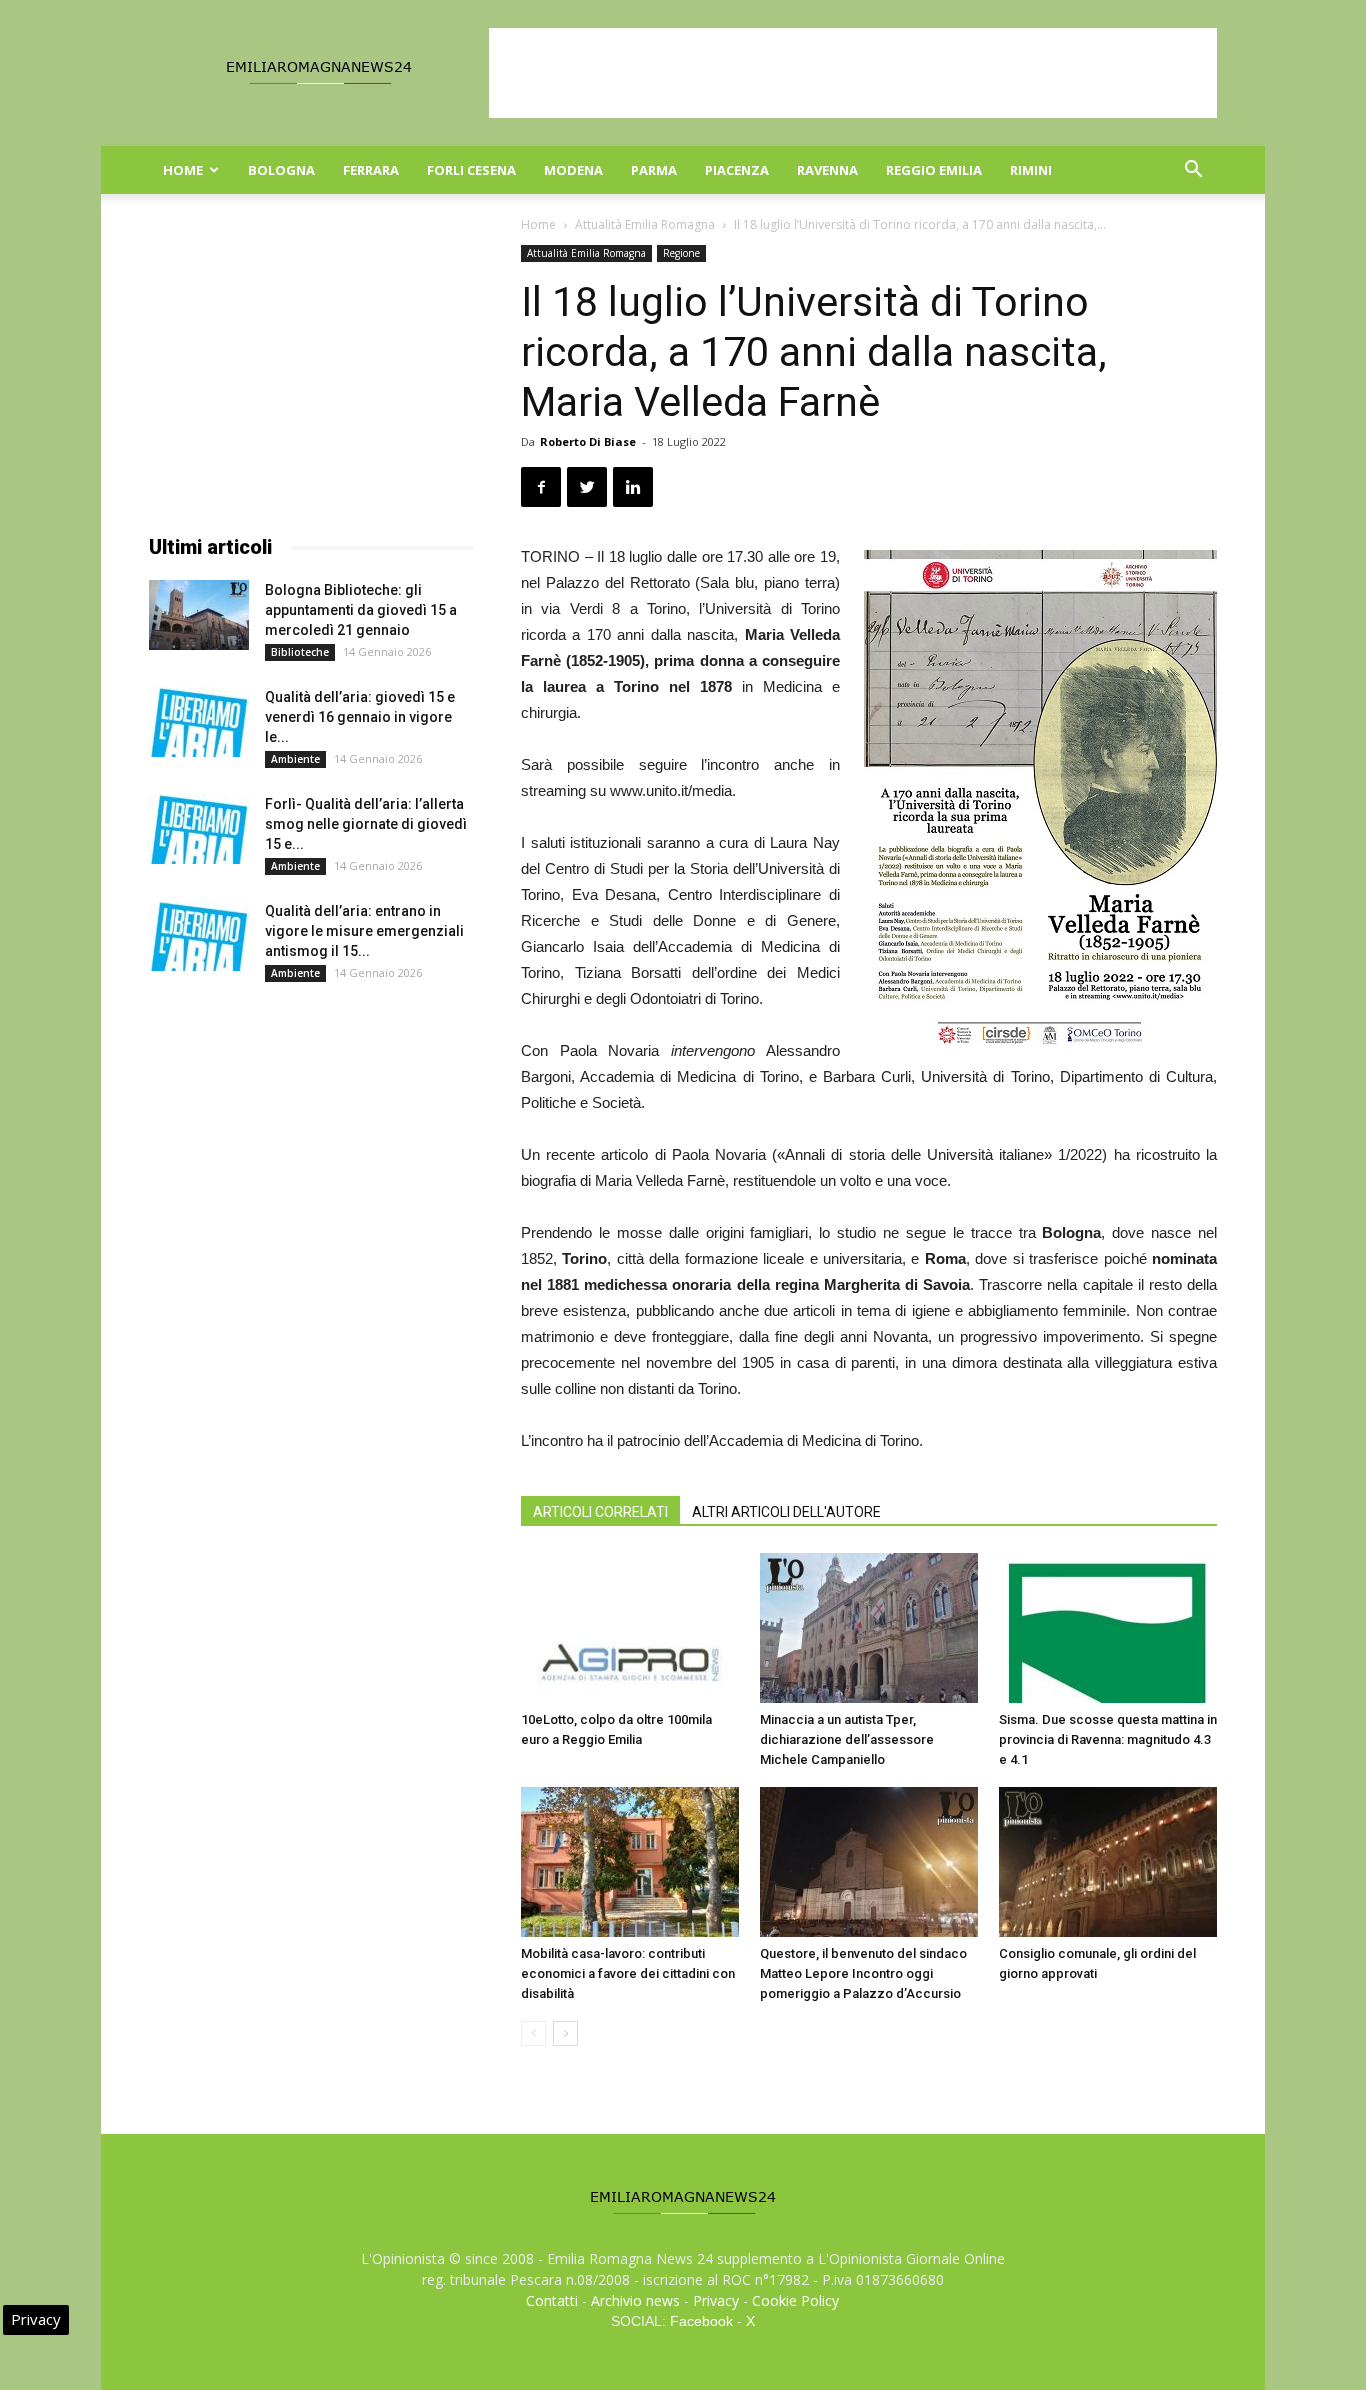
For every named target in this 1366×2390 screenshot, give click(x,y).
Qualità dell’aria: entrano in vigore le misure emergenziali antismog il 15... (364, 931)
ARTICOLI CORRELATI (600, 1512)
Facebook (701, 2321)
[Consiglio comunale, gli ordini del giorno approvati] (1108, 1862)
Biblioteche (300, 652)
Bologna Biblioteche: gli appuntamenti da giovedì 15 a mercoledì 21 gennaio (361, 610)
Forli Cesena (471, 170)
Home (183, 170)
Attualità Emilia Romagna (645, 224)
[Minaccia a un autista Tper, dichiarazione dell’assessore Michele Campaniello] (869, 1628)
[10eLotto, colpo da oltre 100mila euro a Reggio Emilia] (630, 1628)
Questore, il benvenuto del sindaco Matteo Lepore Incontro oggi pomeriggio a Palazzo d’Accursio (863, 1973)
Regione (681, 253)
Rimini (1031, 170)
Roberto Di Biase (588, 441)
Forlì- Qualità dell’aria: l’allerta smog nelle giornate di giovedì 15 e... (366, 824)
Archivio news (635, 2300)
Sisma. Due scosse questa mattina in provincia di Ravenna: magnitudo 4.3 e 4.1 (1108, 1739)
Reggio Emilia (934, 170)
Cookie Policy (795, 2300)
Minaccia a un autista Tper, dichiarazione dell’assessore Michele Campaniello (847, 1739)
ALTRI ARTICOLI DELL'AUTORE (786, 1512)
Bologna (281, 170)
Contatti (552, 2300)
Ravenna (827, 170)
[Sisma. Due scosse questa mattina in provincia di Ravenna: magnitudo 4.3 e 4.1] (1108, 1628)
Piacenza (737, 170)
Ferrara (371, 170)
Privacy (716, 2300)
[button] (1193, 171)
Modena (573, 170)
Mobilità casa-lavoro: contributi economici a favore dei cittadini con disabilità (628, 1973)
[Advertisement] (853, 73)
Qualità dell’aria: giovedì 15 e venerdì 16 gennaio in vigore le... (360, 717)
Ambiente (295, 759)
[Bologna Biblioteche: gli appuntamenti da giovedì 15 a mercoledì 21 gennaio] (199, 615)
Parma (654, 170)
